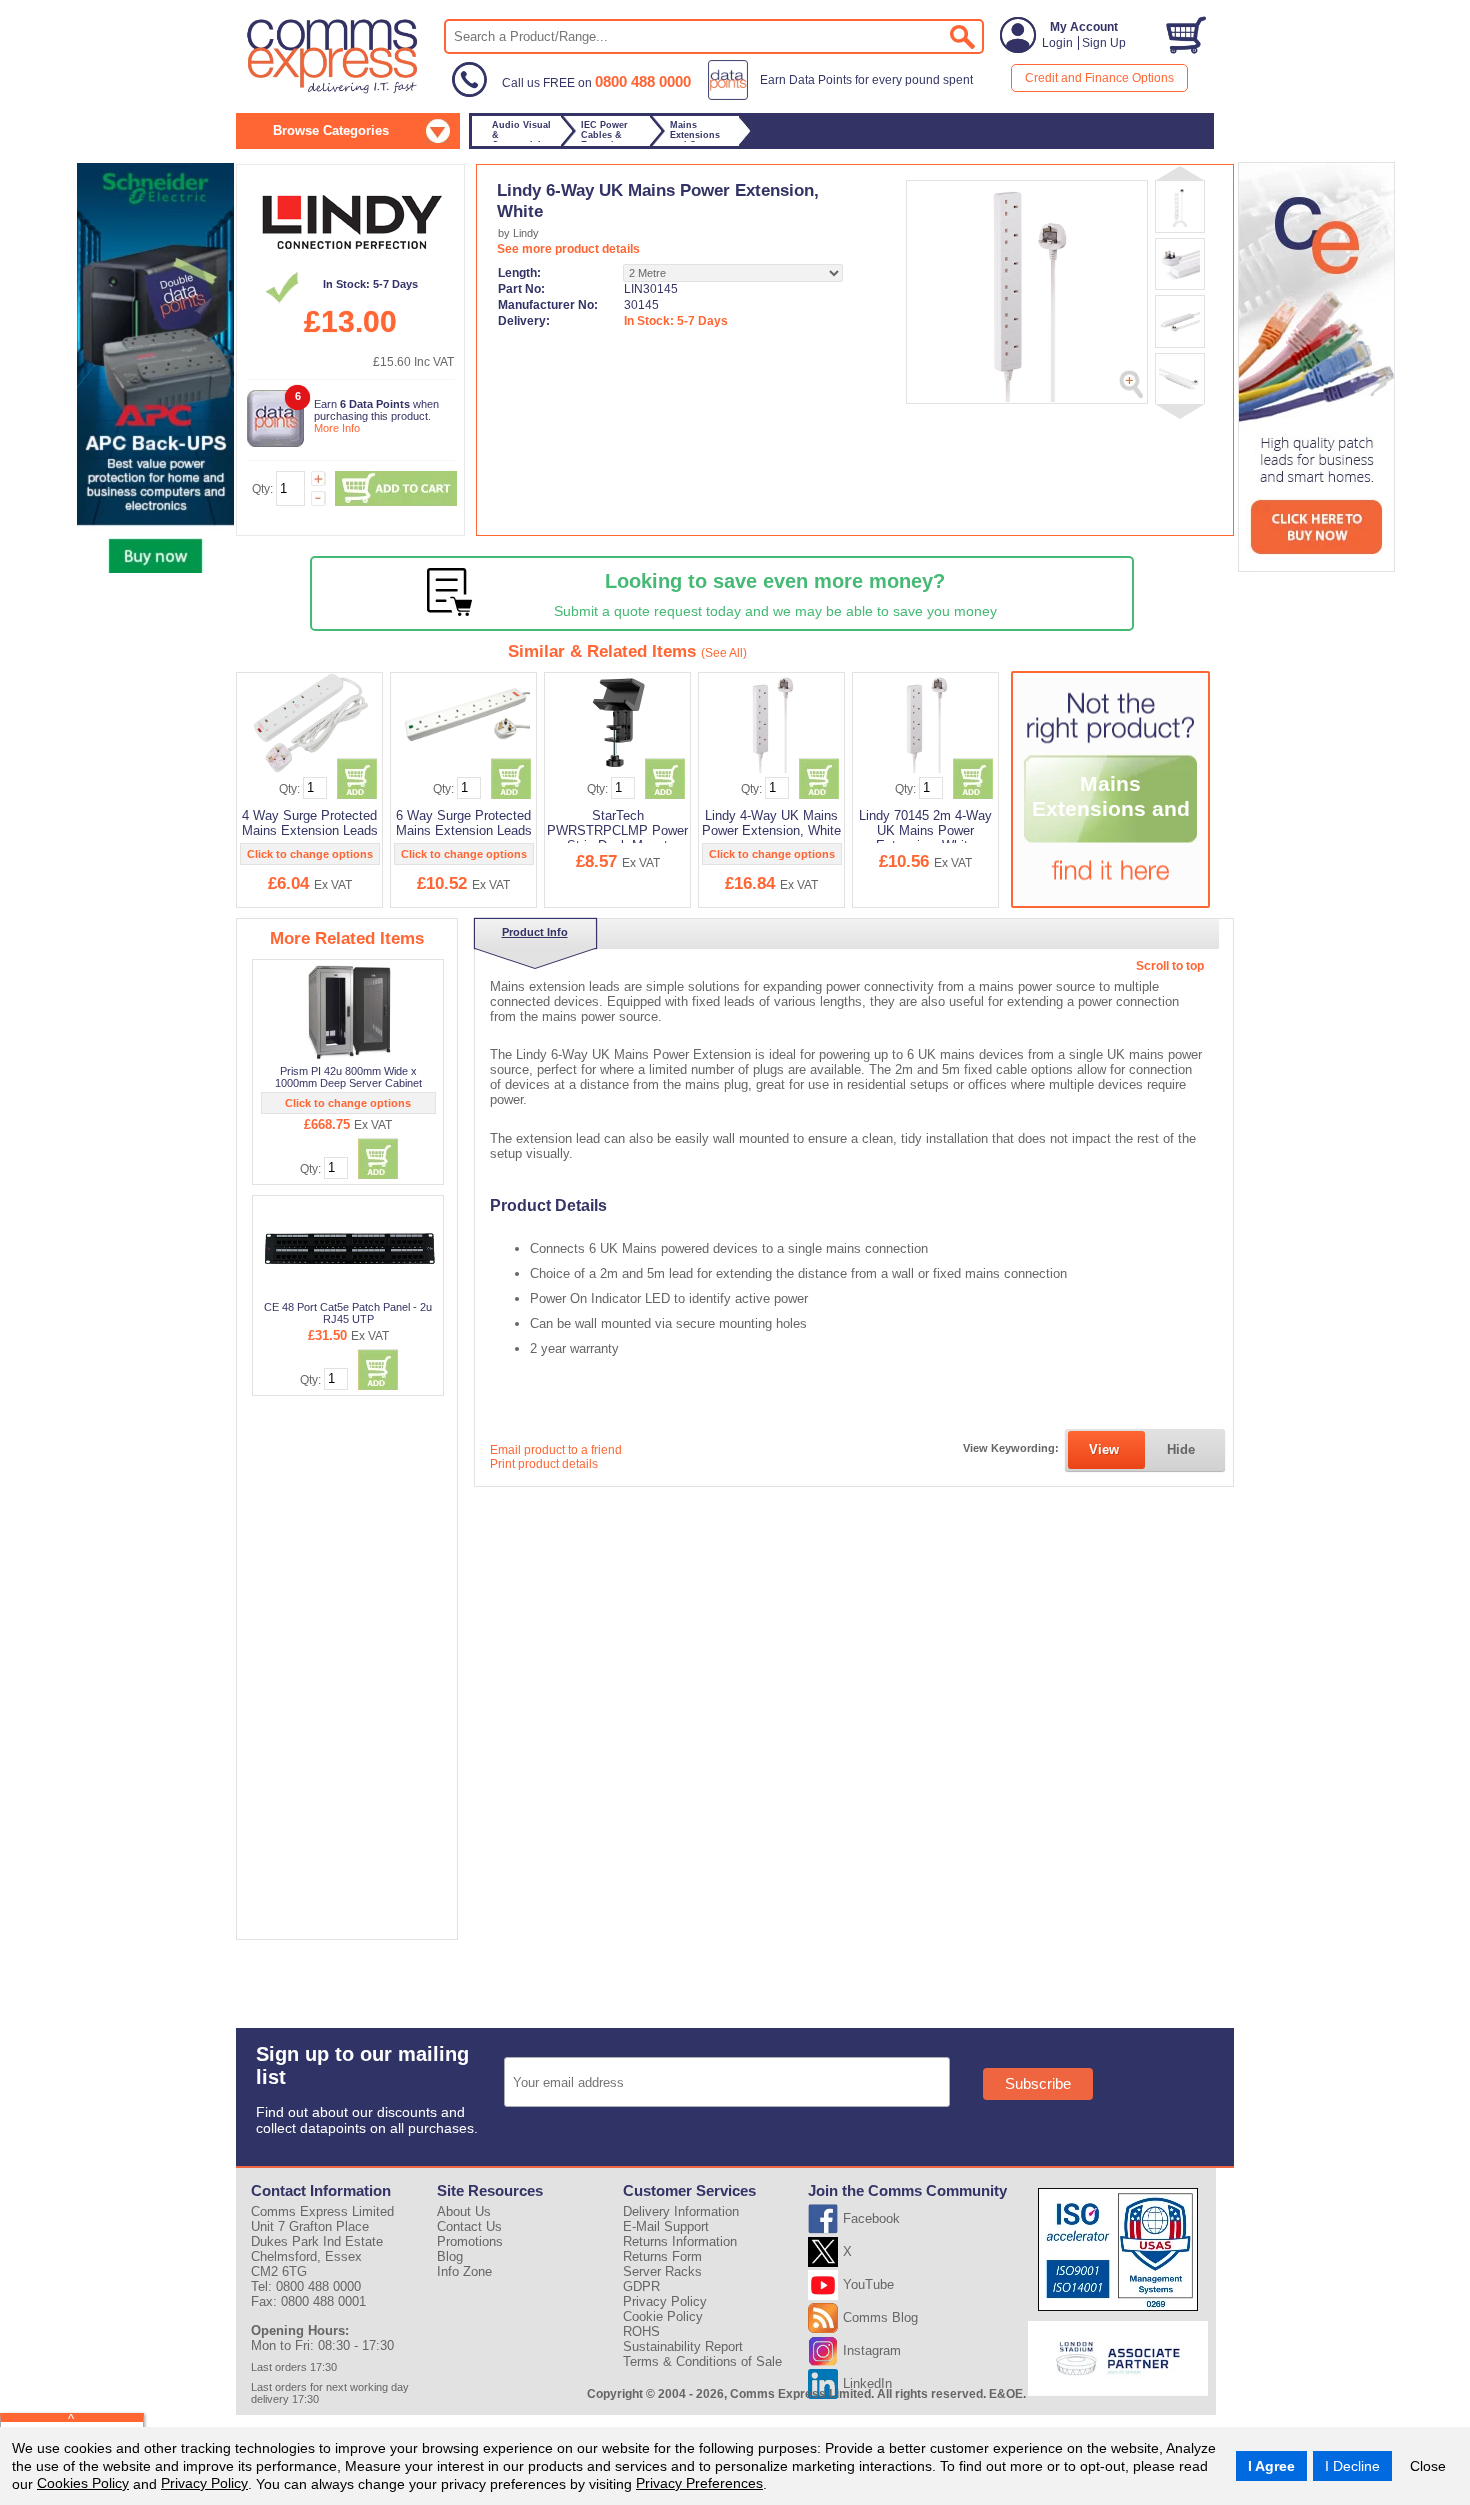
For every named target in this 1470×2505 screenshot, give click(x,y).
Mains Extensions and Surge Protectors (1111, 821)
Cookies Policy (83, 2483)
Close (1428, 2466)
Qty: (262, 489)
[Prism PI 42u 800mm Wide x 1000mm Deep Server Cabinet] (349, 1012)
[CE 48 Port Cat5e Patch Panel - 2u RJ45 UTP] (349, 1248)
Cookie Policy (663, 2316)
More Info (337, 428)
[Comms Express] (333, 91)
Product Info (535, 932)
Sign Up (1104, 43)
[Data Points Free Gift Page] (844, 96)
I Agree (1271, 2466)
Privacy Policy (204, 2483)
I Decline (1352, 2466)
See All (724, 653)
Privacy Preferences (699, 2483)
